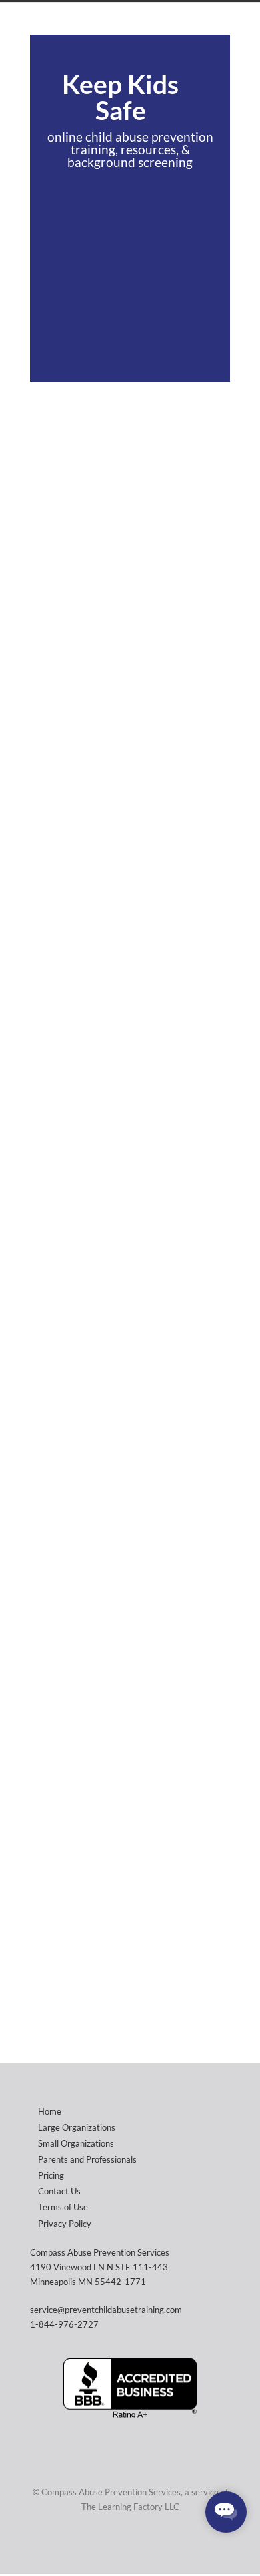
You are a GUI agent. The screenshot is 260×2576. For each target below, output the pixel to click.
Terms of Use (63, 2207)
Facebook (153, 2547)
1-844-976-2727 (64, 2324)
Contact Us (59, 2191)
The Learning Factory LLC (130, 2507)
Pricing (51, 2175)
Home (50, 2111)
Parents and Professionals (87, 2159)
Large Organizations (77, 2127)
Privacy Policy (65, 2224)
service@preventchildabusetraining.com (106, 2310)
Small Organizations (76, 2143)
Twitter (127, 2547)
